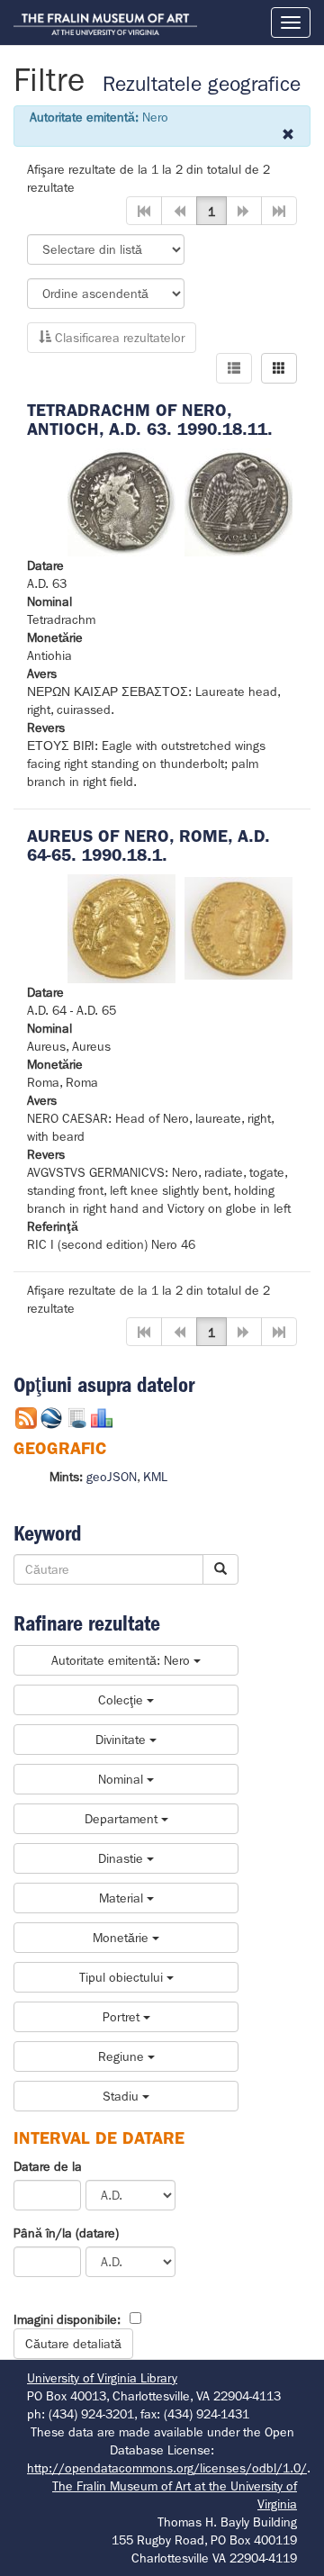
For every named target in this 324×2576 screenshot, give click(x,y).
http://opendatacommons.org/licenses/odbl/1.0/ (167, 2468)
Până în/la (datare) (66, 2233)
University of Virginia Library (102, 2378)
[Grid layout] (279, 368)
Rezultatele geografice (202, 84)
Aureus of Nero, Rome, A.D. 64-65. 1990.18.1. (148, 845)
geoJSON (112, 1477)
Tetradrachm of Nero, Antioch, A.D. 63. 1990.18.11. (150, 420)
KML (155, 1477)
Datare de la (48, 2166)
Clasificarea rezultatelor (118, 338)
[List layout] (234, 368)
